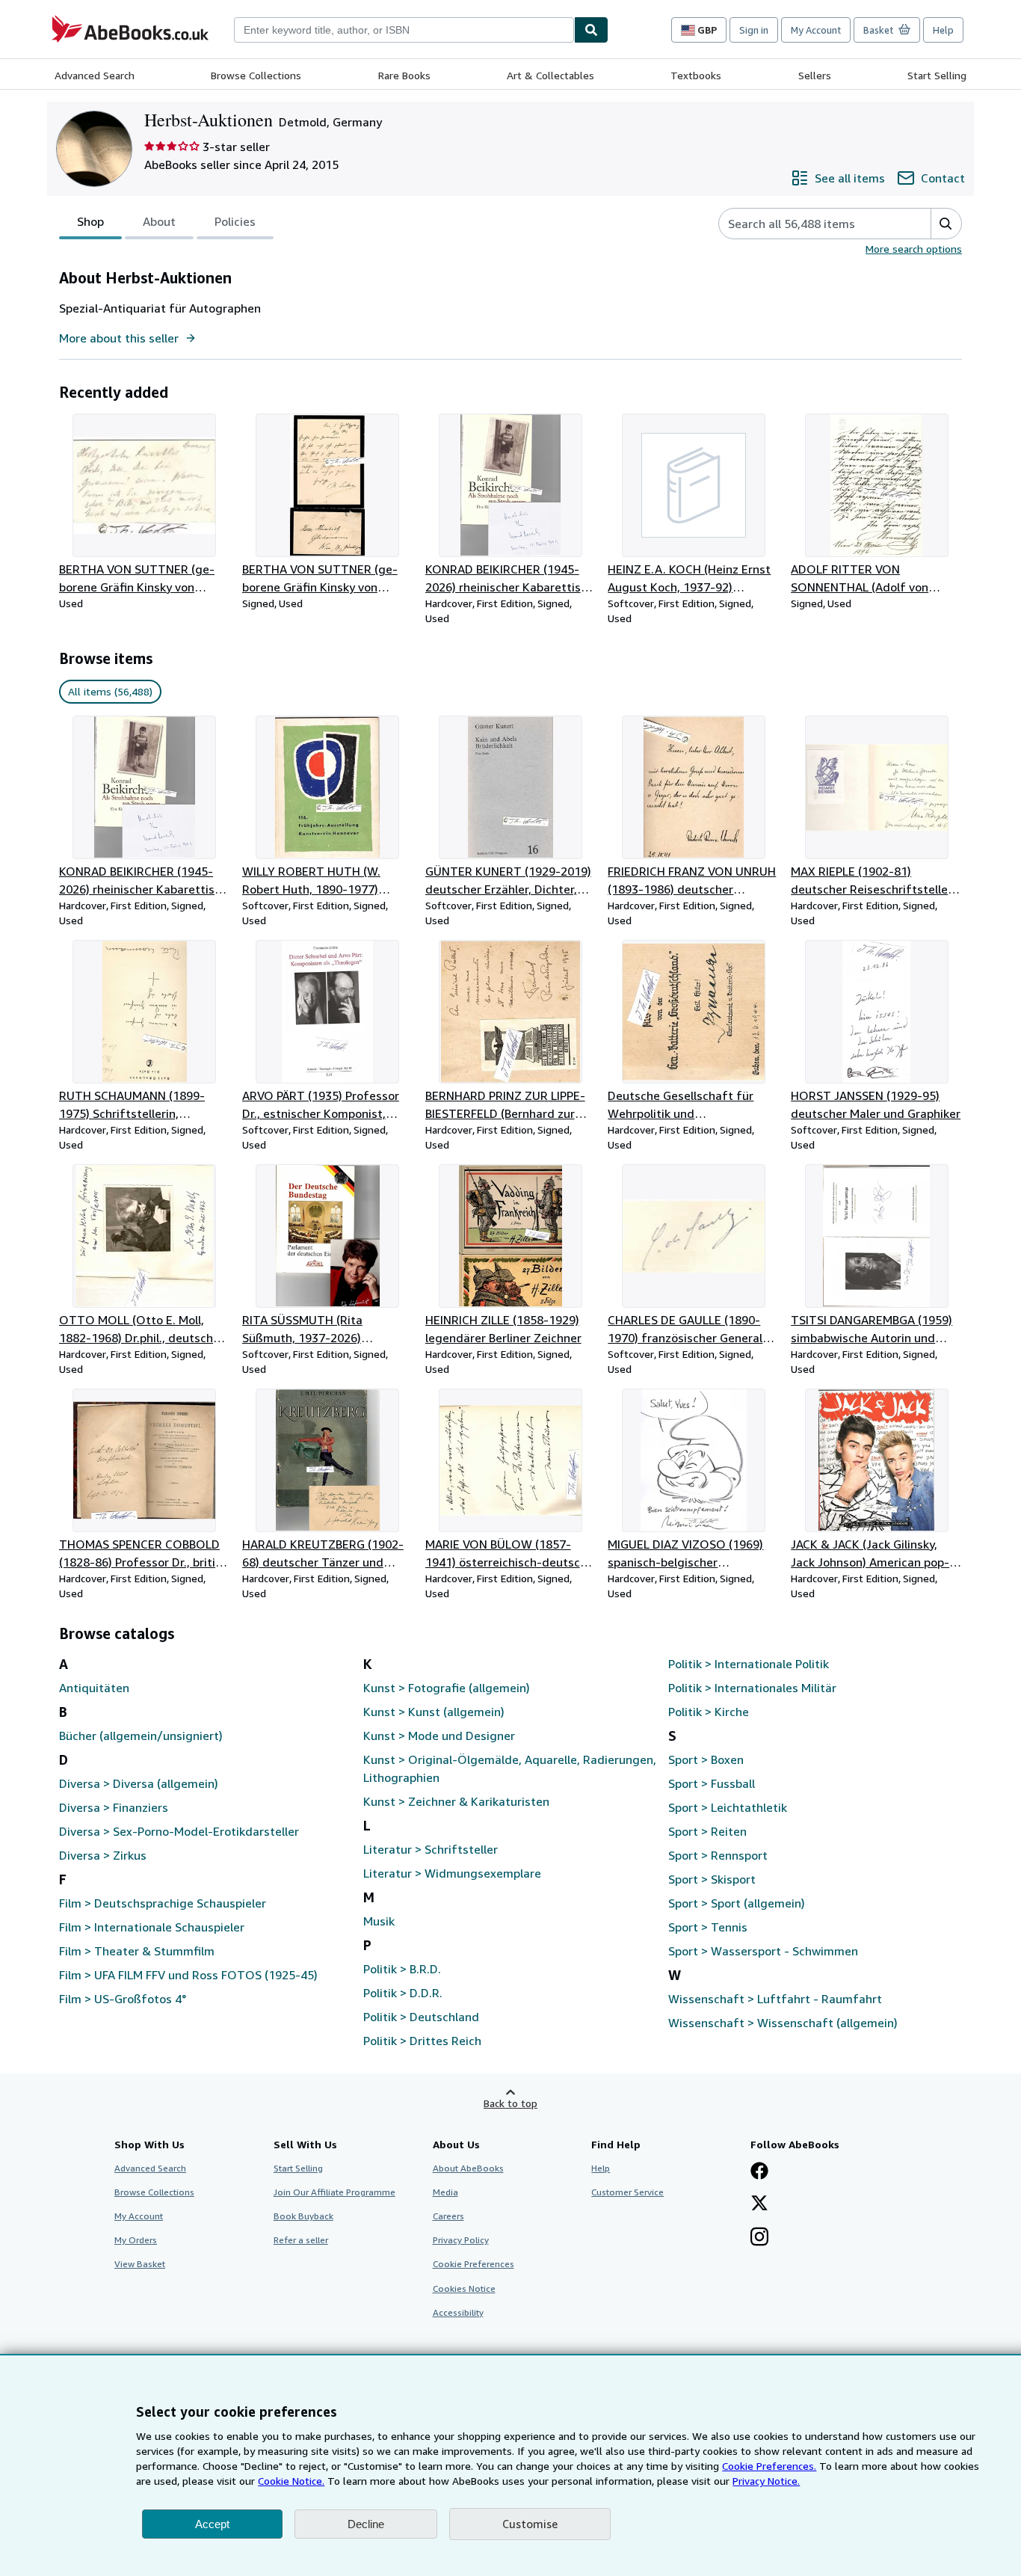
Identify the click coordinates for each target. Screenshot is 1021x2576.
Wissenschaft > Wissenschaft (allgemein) (783, 2023)
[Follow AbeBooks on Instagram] (759, 2238)
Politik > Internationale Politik (749, 1664)
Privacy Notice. (766, 2481)
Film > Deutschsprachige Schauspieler (163, 1903)
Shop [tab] (90, 221)
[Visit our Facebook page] (759, 2172)
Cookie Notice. (291, 2481)
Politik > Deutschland (421, 2017)
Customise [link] (530, 2524)
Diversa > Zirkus (103, 1855)
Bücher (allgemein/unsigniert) (141, 1736)
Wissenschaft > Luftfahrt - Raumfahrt (775, 1999)
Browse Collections (256, 75)
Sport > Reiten (707, 1831)
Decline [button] (366, 2524)
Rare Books (404, 75)
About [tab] (159, 221)
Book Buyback (303, 2216)
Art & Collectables (550, 75)
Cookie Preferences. (769, 2466)
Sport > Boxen (706, 1759)
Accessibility (458, 2312)
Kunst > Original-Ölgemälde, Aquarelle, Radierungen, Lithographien (510, 1768)
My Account (816, 30)
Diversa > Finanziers (114, 1807)
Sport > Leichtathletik (728, 1807)
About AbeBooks (468, 2168)
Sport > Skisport (712, 1879)
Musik (379, 1921)
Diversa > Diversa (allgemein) (139, 1783)
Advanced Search (95, 75)
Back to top (510, 2103)
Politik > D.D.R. (403, 1993)
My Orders (136, 2240)
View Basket (140, 2264)
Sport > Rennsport (718, 1855)
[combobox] (404, 30)
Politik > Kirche (709, 1712)
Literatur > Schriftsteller (431, 1849)
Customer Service (627, 2192)
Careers (448, 2216)
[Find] (591, 30)
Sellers (815, 75)
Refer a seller (301, 2240)
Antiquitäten (94, 1688)
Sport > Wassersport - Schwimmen (763, 1951)
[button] (946, 224)
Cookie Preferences (474, 2264)
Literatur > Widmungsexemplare (452, 1873)
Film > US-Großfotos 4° (123, 1999)
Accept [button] (212, 2524)
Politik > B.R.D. (402, 1969)
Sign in (754, 30)
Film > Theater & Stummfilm (137, 1951)
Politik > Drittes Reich (422, 2041)
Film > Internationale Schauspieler (152, 1927)
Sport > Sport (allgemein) (737, 1903)
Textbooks (696, 75)
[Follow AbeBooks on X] (759, 2204)
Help (943, 30)
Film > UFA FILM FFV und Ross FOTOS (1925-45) (188, 1975)
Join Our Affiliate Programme (334, 2192)
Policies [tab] (235, 221)
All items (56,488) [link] (110, 691)
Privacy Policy (461, 2240)
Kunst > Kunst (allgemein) (434, 1712)
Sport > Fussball (712, 1783)
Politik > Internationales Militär (752, 1688)
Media (445, 2192)
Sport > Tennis (708, 1927)
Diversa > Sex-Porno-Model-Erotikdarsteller (179, 1831)
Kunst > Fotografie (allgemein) (447, 1688)
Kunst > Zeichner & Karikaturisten (456, 1801)
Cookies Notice (464, 2288)
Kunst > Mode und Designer (439, 1736)
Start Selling (937, 75)
